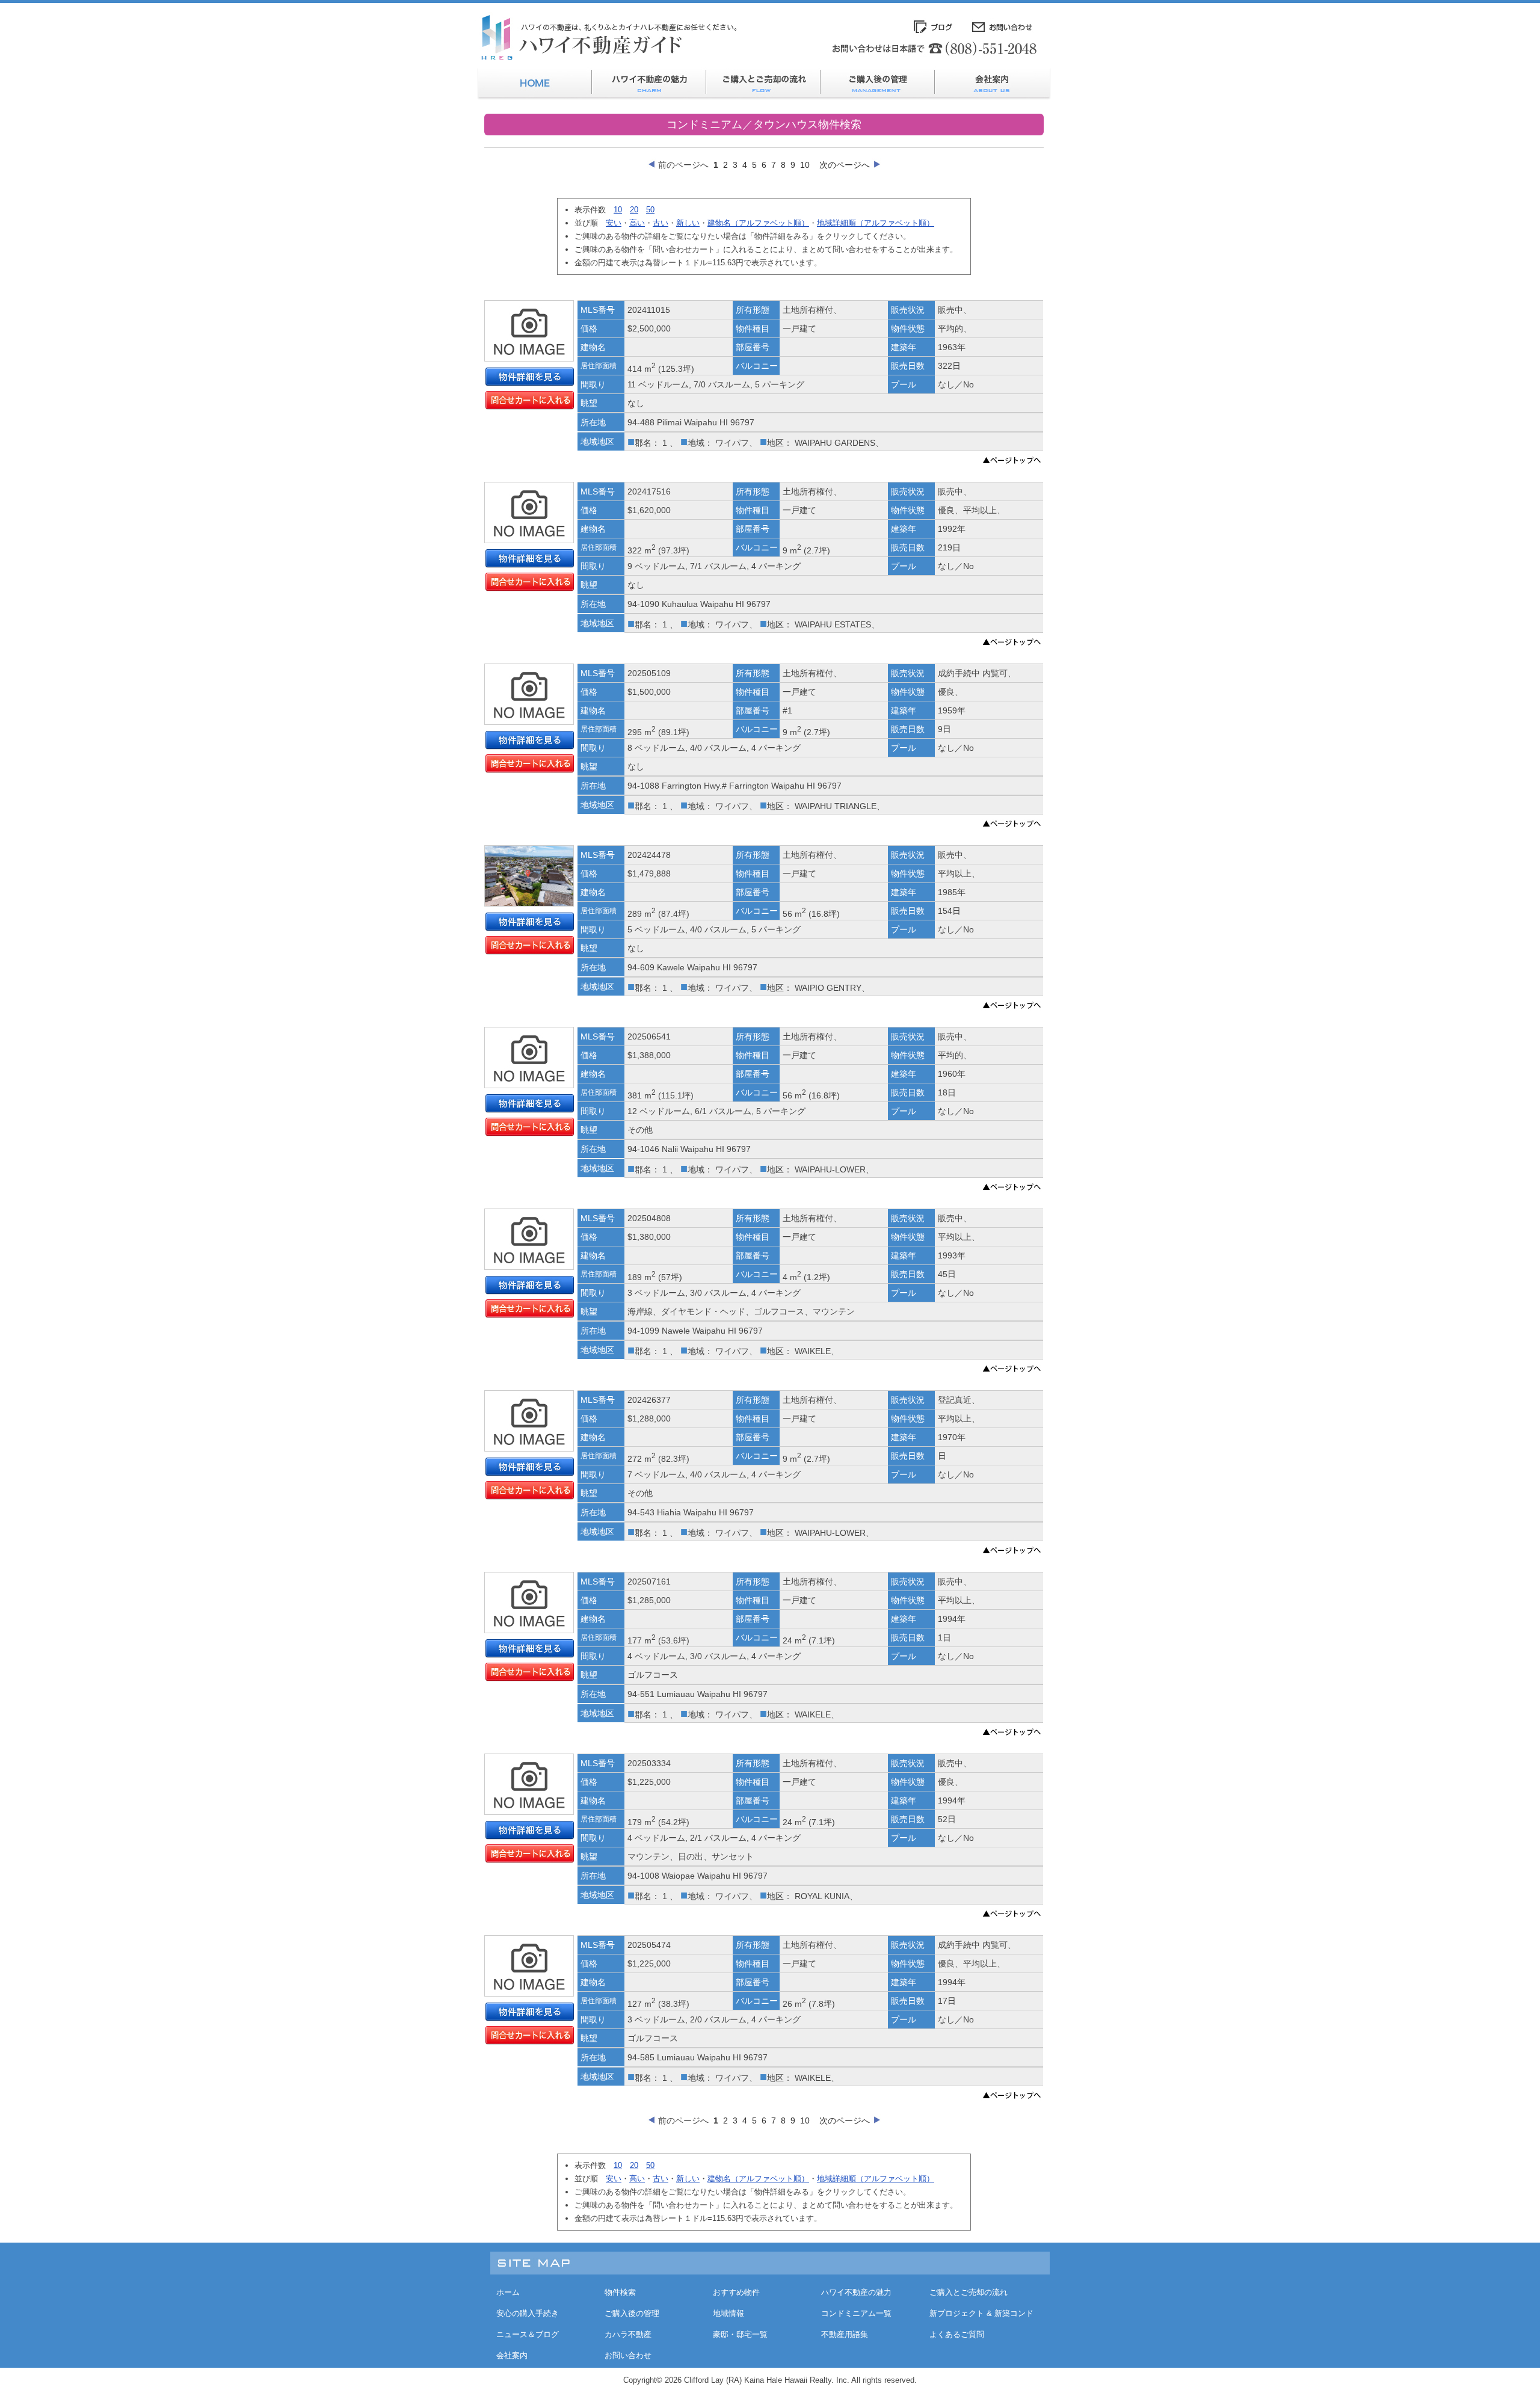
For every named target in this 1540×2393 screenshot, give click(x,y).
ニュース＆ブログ (528, 2334)
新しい (688, 223)
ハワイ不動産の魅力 (856, 2292)
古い (661, 223)
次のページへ (845, 165)
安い (614, 223)
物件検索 (620, 2292)
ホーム (508, 2292)
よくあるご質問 (957, 2334)
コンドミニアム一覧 (856, 2313)
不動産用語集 (845, 2334)
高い (637, 223)
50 (650, 210)
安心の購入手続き (528, 2313)
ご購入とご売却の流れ (969, 2292)
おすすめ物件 (736, 2292)
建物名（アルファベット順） (758, 223)
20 (634, 210)
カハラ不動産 (628, 2334)
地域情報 (728, 2313)
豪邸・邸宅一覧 (740, 2334)
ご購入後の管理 (632, 2313)
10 (805, 165)
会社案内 (512, 2355)
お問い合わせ (628, 2355)
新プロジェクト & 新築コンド (981, 2313)
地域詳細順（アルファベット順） (876, 223)
